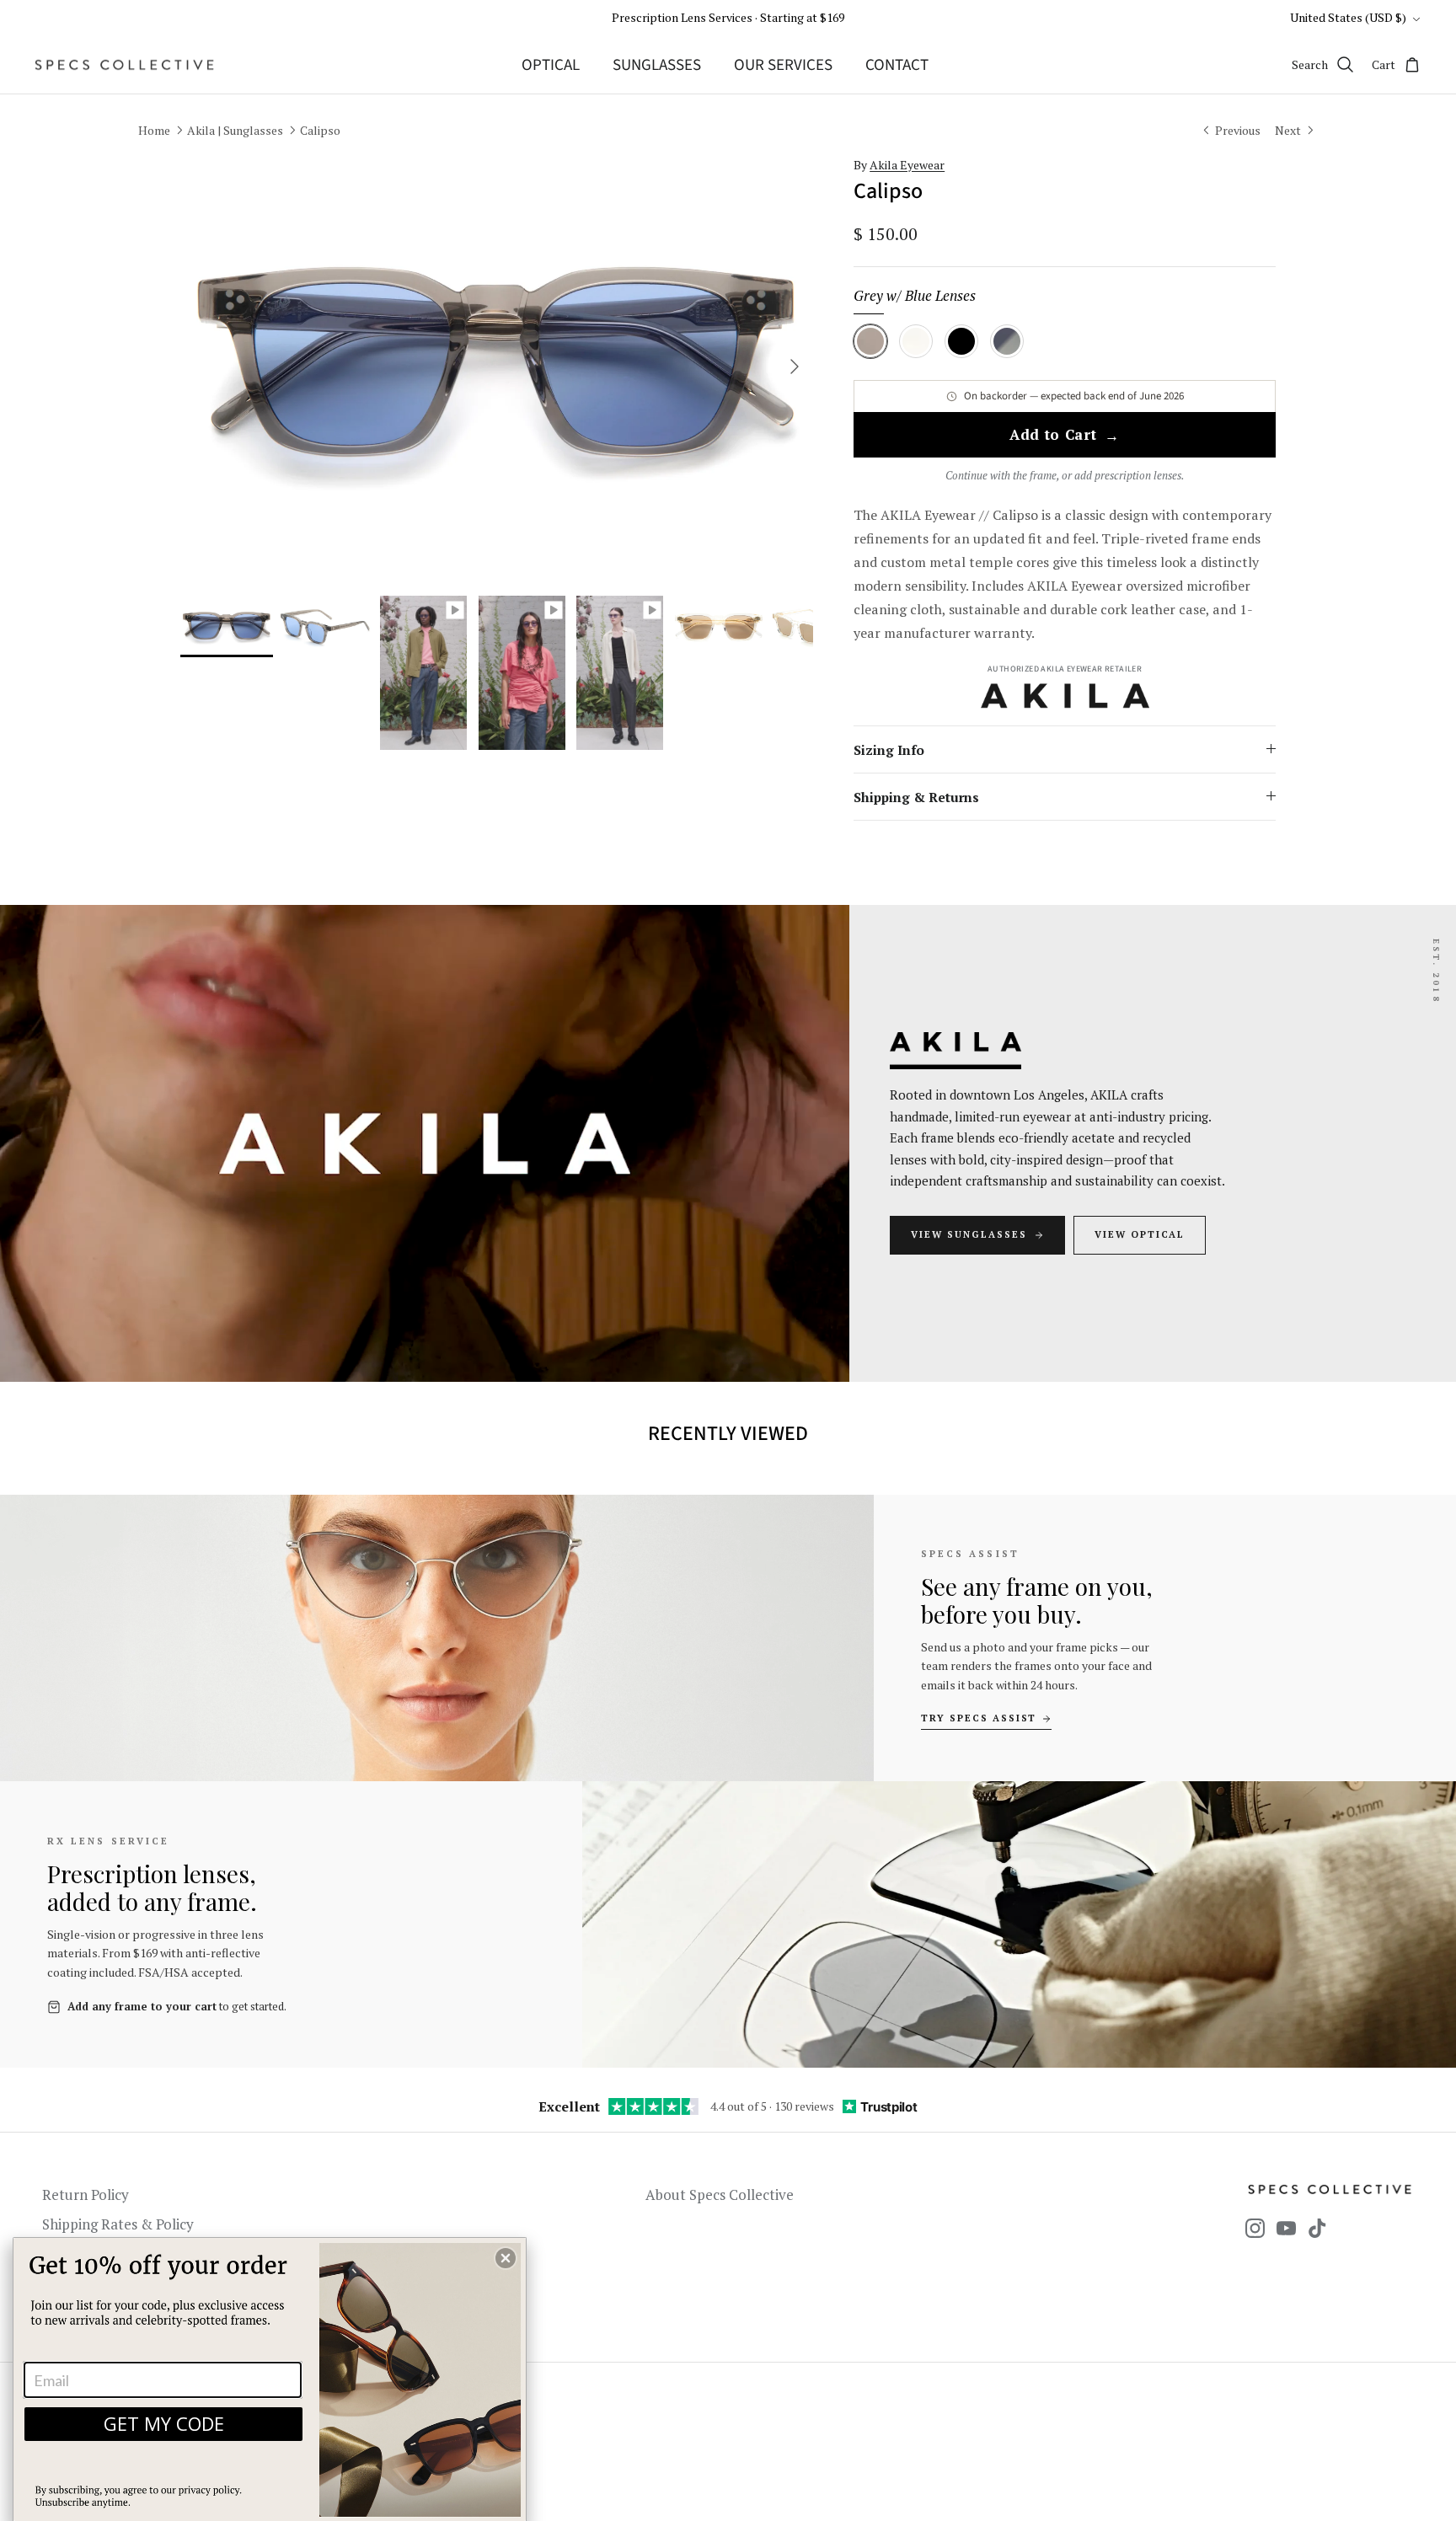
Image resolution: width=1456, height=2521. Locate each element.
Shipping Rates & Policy (118, 2224)
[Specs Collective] (124, 65)
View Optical (1140, 1234)
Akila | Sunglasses (235, 130)
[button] (506, 2258)
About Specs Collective (720, 2195)
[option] (497, 367)
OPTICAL (551, 65)
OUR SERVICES (783, 65)
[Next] (795, 367)
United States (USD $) (1348, 17)
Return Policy (86, 2195)
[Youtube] (1286, 2228)
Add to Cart (1065, 436)
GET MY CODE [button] (164, 2423)
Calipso (320, 130)
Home (154, 130)
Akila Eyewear (907, 165)
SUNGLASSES (657, 65)
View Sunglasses (969, 1234)
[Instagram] (1255, 2228)
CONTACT (897, 65)
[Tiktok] (1317, 2228)
